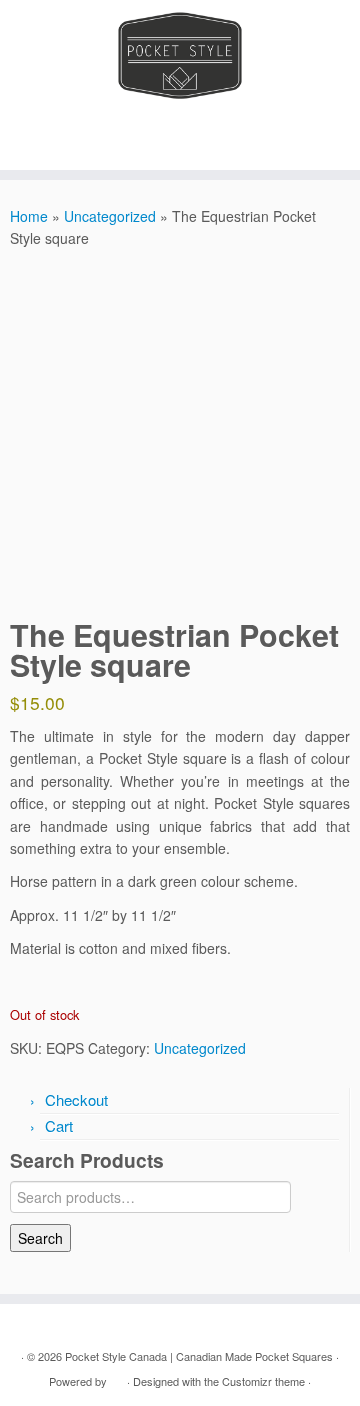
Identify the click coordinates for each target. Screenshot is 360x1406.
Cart (59, 1125)
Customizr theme (263, 1381)
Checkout (76, 1099)
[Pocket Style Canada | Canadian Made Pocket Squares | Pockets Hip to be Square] (180, 55)
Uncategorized (110, 216)
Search (40, 1238)
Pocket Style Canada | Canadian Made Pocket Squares (199, 1356)
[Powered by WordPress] (117, 1377)
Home (29, 216)
